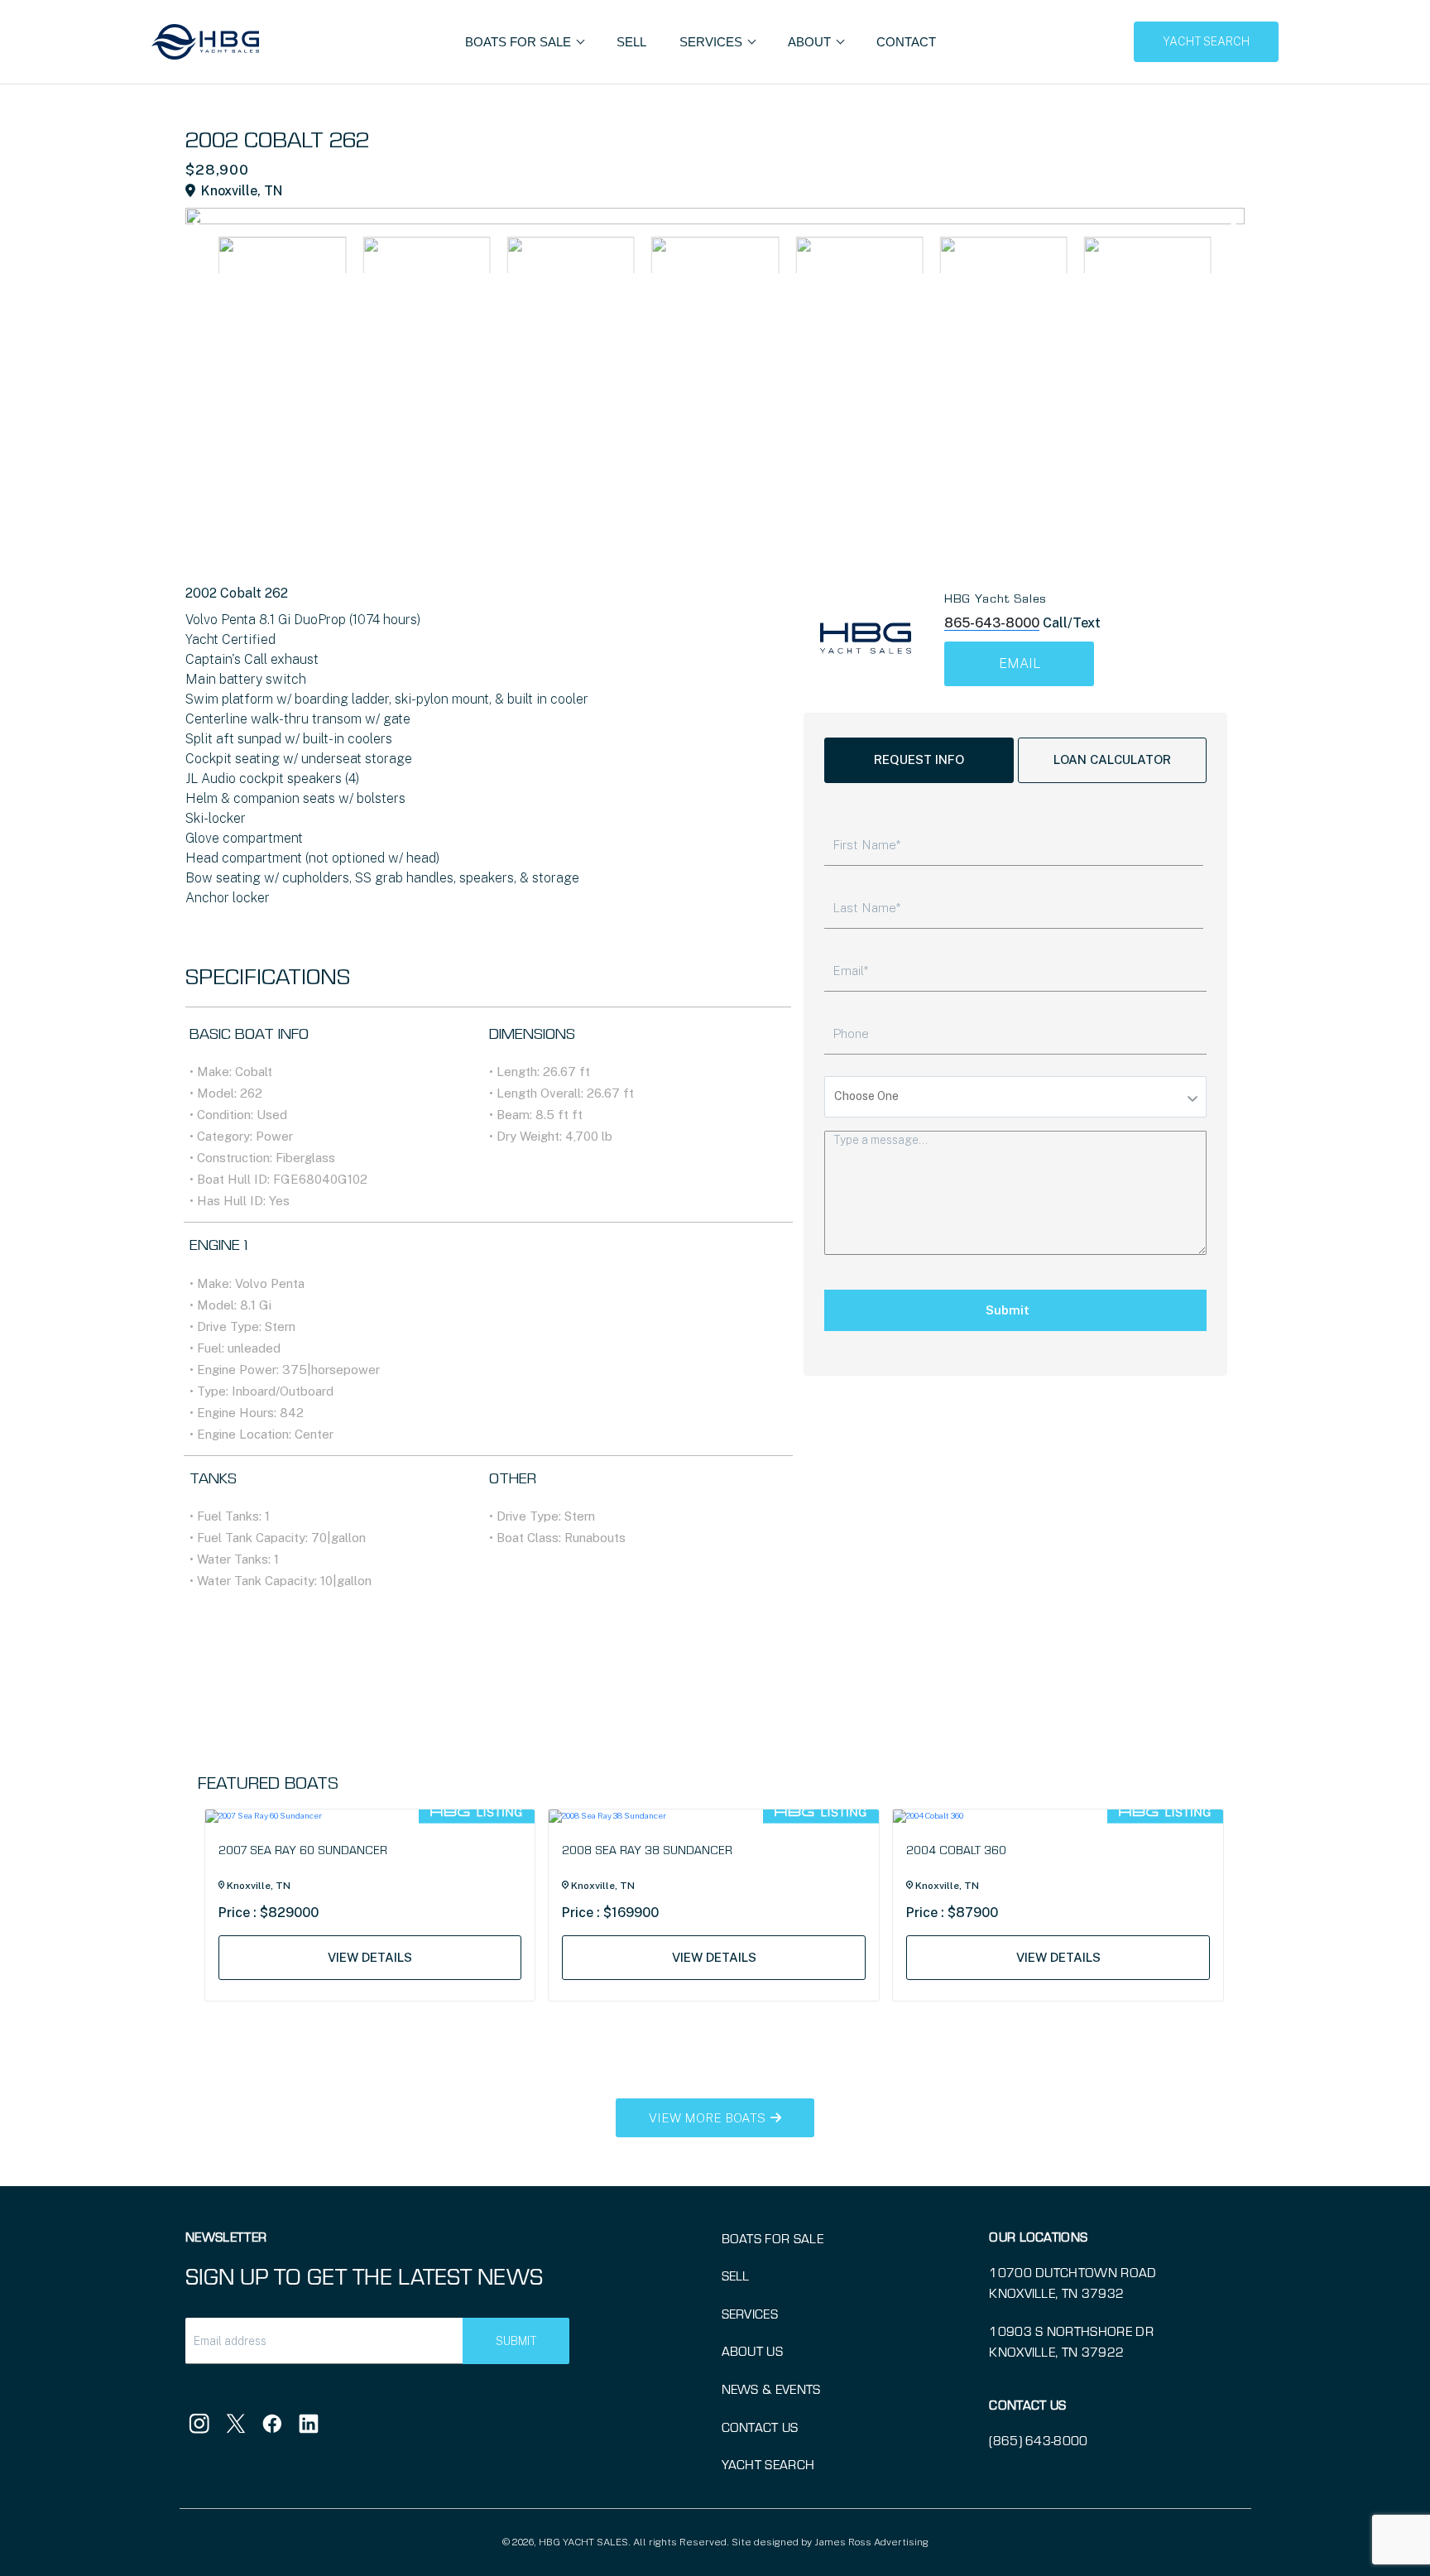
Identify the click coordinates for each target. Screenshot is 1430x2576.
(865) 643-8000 (1038, 2440)
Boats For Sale (520, 42)
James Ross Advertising (871, 2542)
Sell (631, 42)
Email (1020, 663)
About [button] (811, 42)
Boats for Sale (773, 2238)
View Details (370, 1957)
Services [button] (713, 42)
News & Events (771, 2389)
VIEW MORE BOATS (709, 2118)
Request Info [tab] (919, 759)
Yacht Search (768, 2464)
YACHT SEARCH (1206, 41)
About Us (753, 2350)
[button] (1229, 222)
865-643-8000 (992, 623)
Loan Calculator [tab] (1112, 759)
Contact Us (760, 2427)
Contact (906, 42)
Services (750, 2313)
